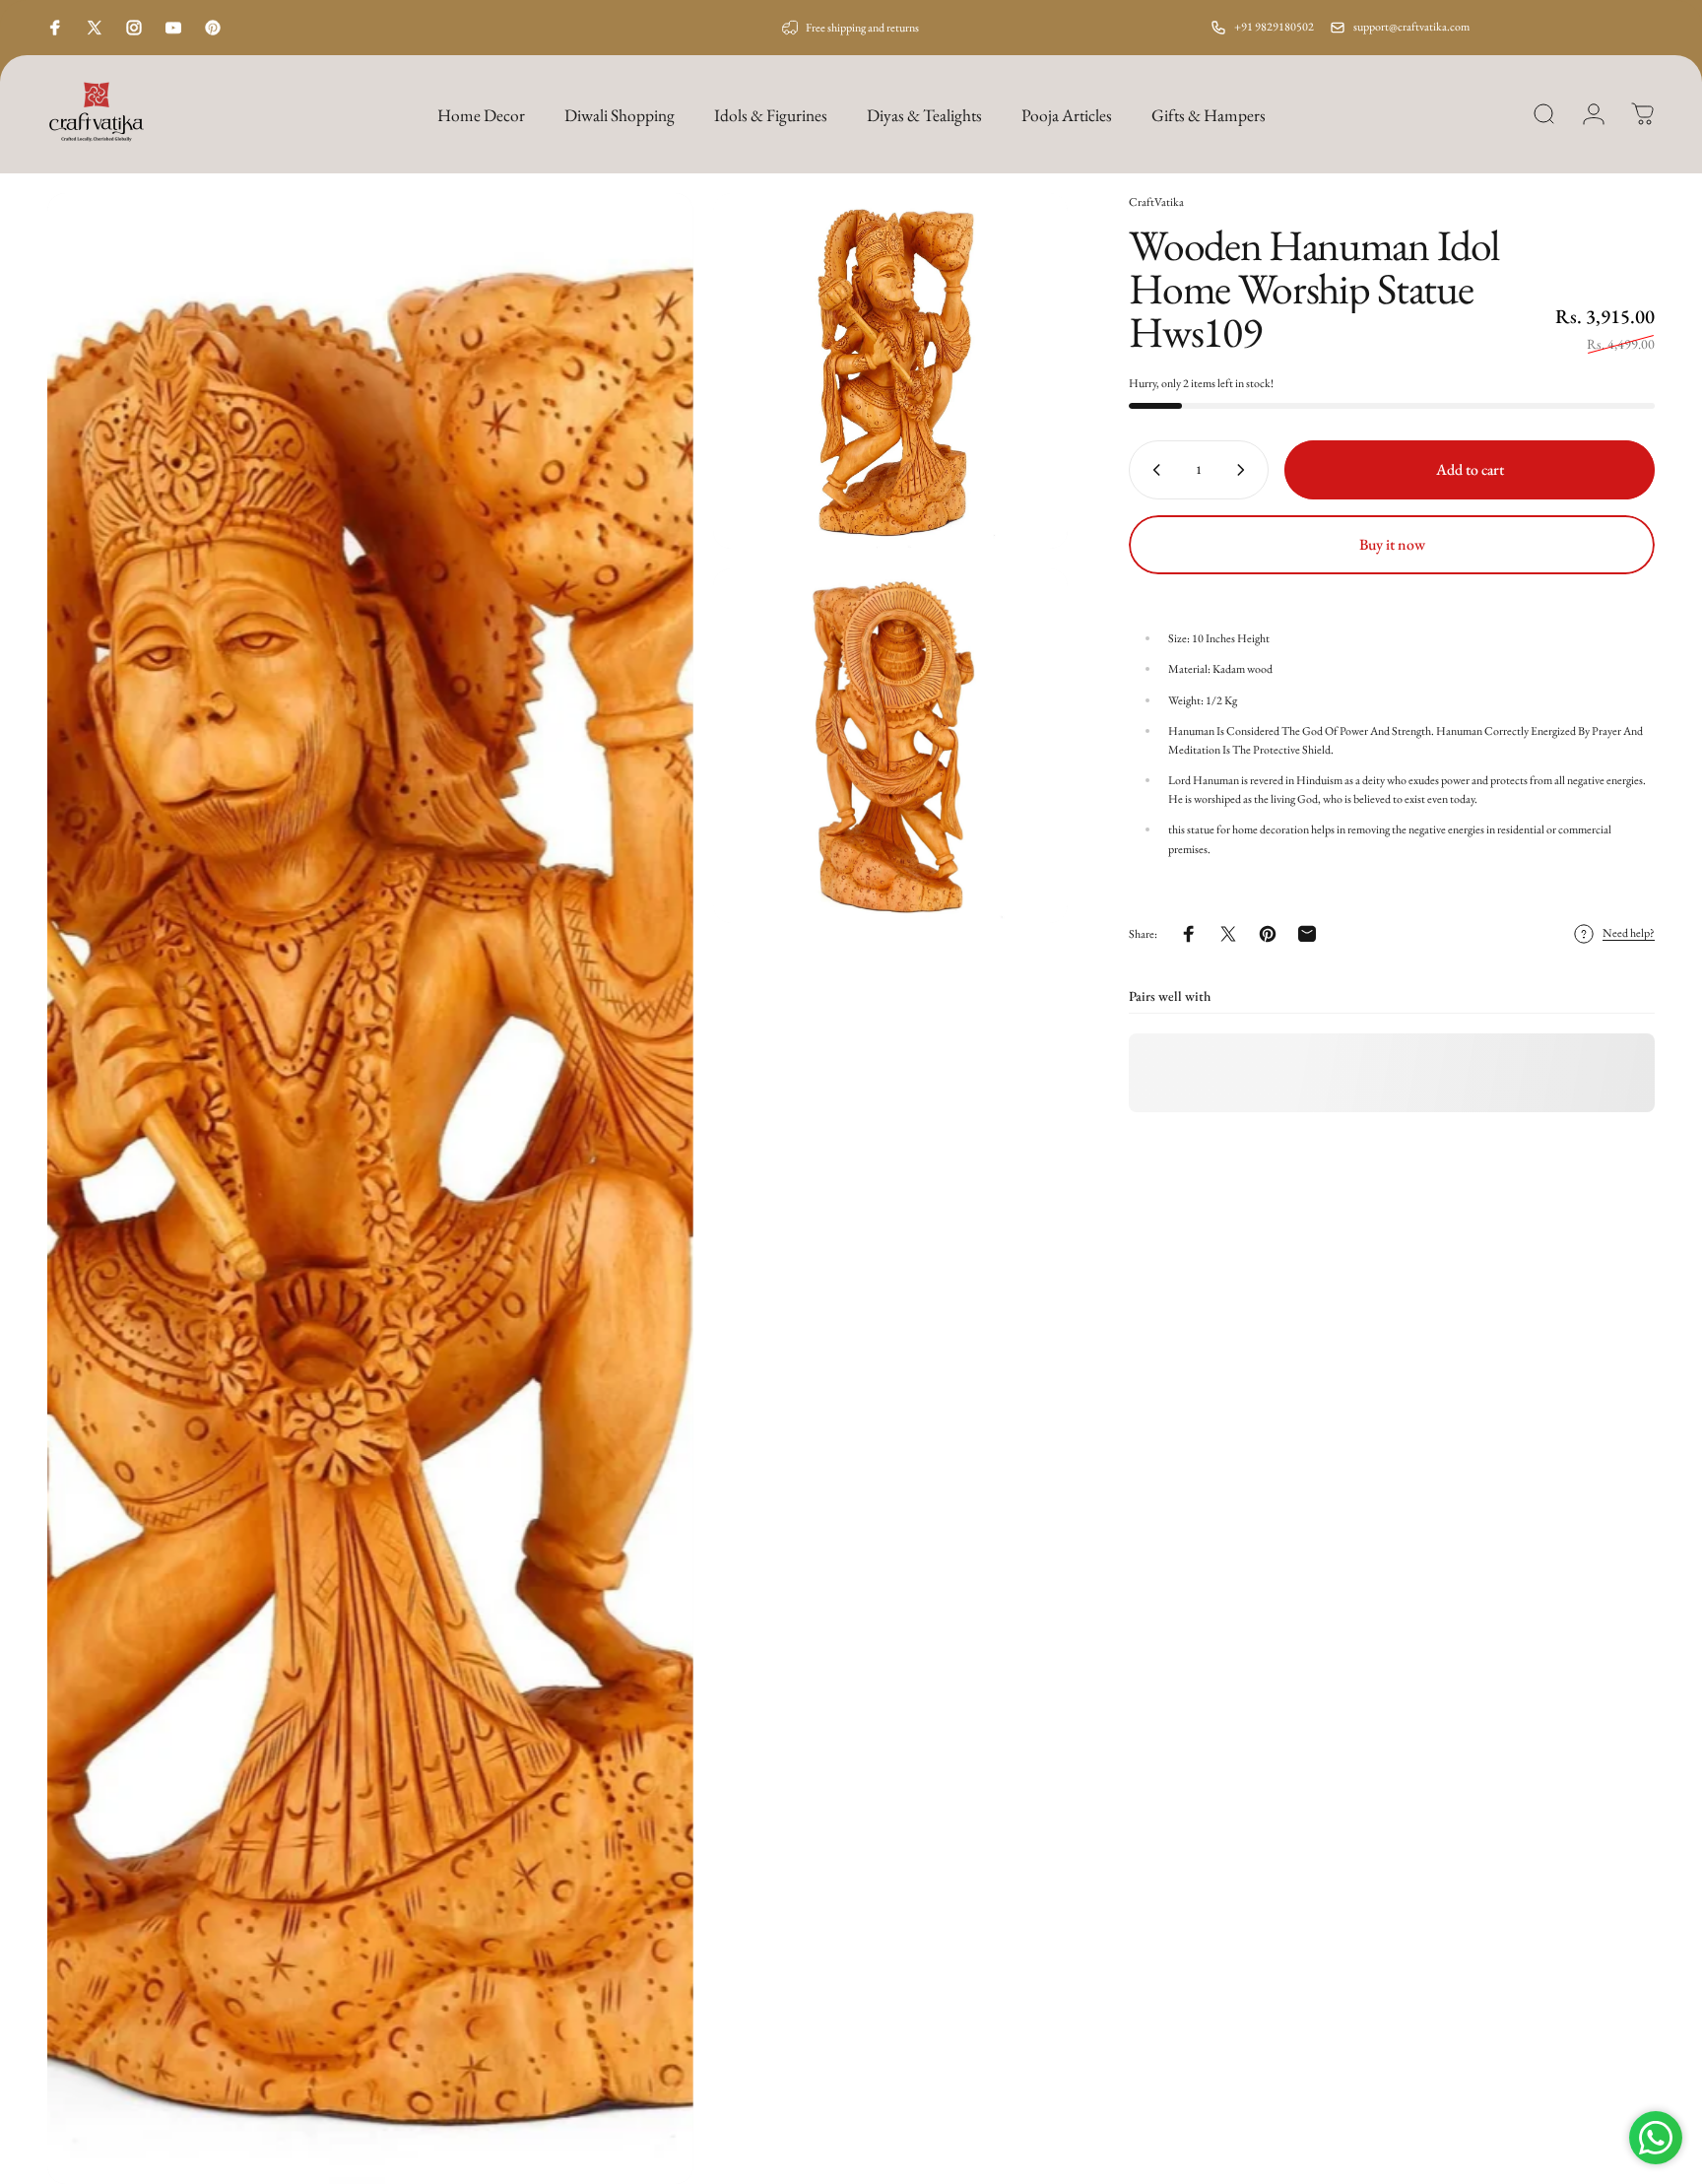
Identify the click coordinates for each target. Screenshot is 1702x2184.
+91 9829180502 (1274, 27)
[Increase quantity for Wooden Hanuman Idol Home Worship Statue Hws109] (1245, 470)
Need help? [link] (1629, 933)
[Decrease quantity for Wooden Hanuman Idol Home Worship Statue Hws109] (1152, 470)
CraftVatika (1156, 202)
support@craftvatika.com (1411, 27)
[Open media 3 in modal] (891, 746)
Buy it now (1392, 544)
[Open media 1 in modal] (370, 1189)
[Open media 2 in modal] (891, 371)
